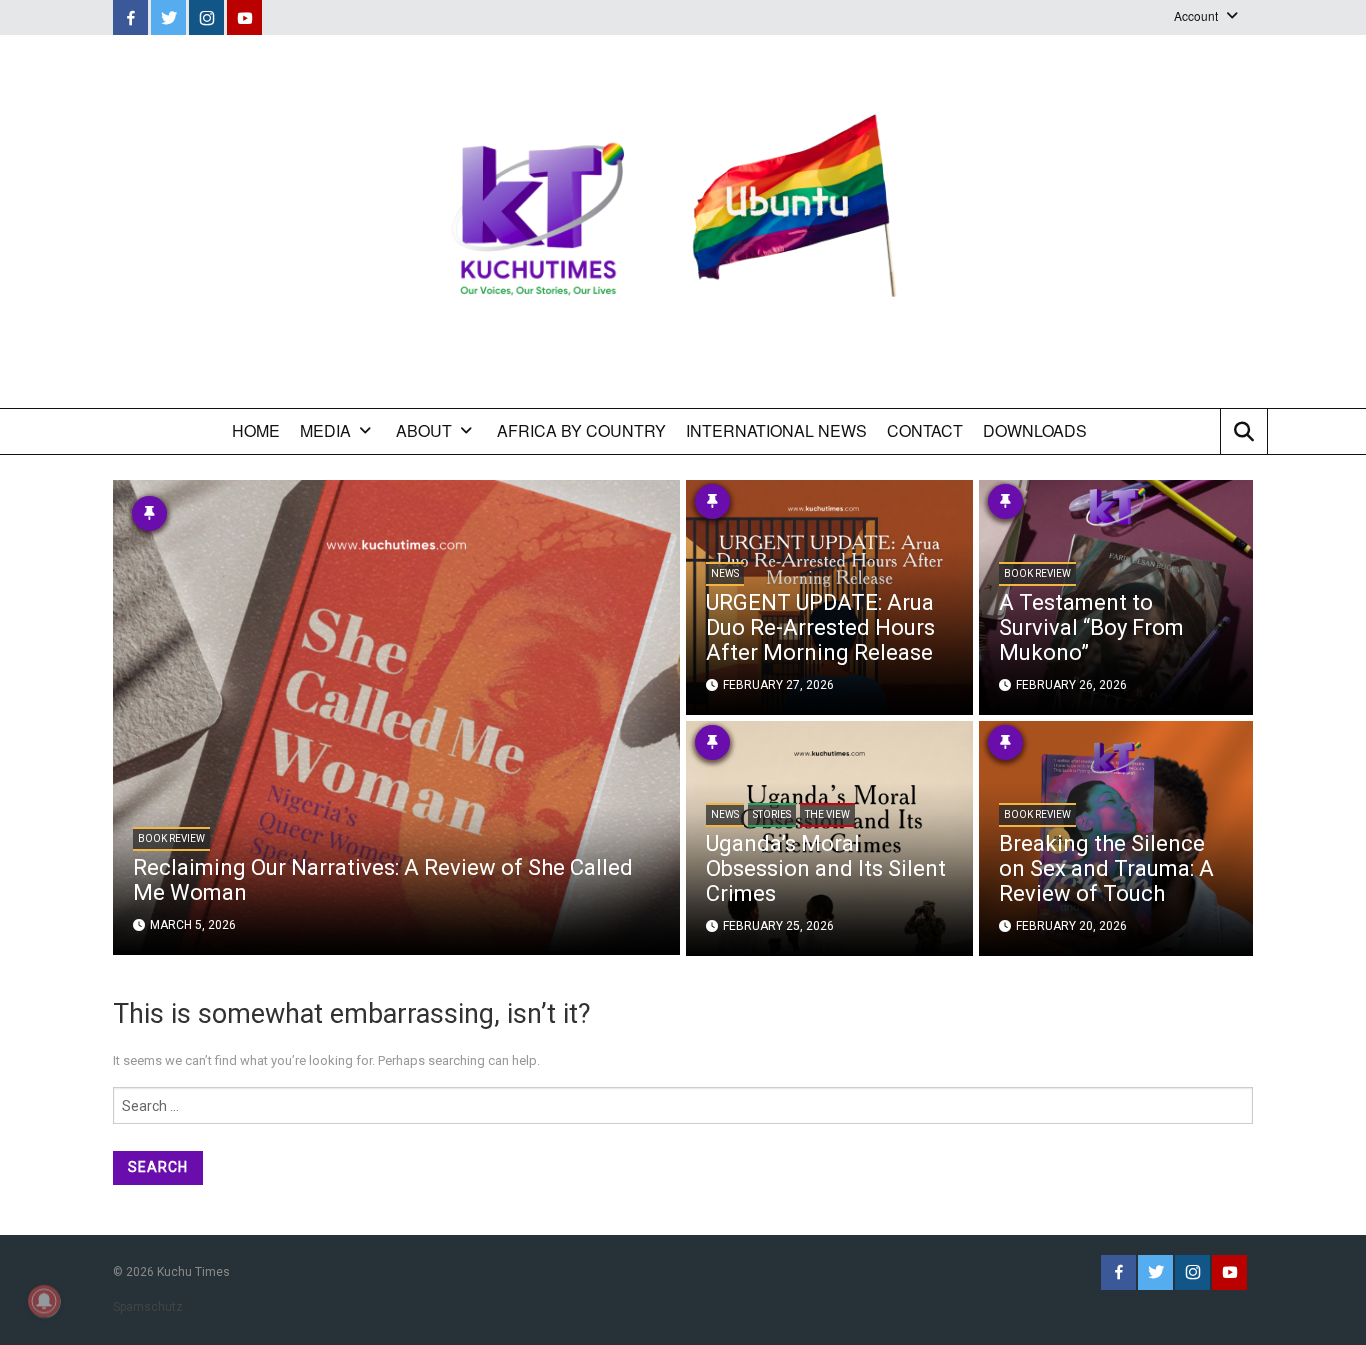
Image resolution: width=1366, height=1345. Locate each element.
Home (256, 430)
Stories (772, 814)
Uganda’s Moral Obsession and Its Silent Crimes (826, 868)
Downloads (1035, 430)
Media (325, 430)
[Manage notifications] (44, 1301)
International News (776, 430)
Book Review (171, 838)
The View (827, 814)
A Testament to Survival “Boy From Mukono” (1091, 627)
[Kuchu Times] (683, 221)
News (725, 573)
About (424, 430)
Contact (925, 430)
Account (1196, 15)
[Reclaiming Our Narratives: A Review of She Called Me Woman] (396, 716)
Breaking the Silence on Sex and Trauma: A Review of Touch (1106, 868)
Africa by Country (581, 430)
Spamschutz (148, 1307)
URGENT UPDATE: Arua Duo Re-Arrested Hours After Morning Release (820, 627)
